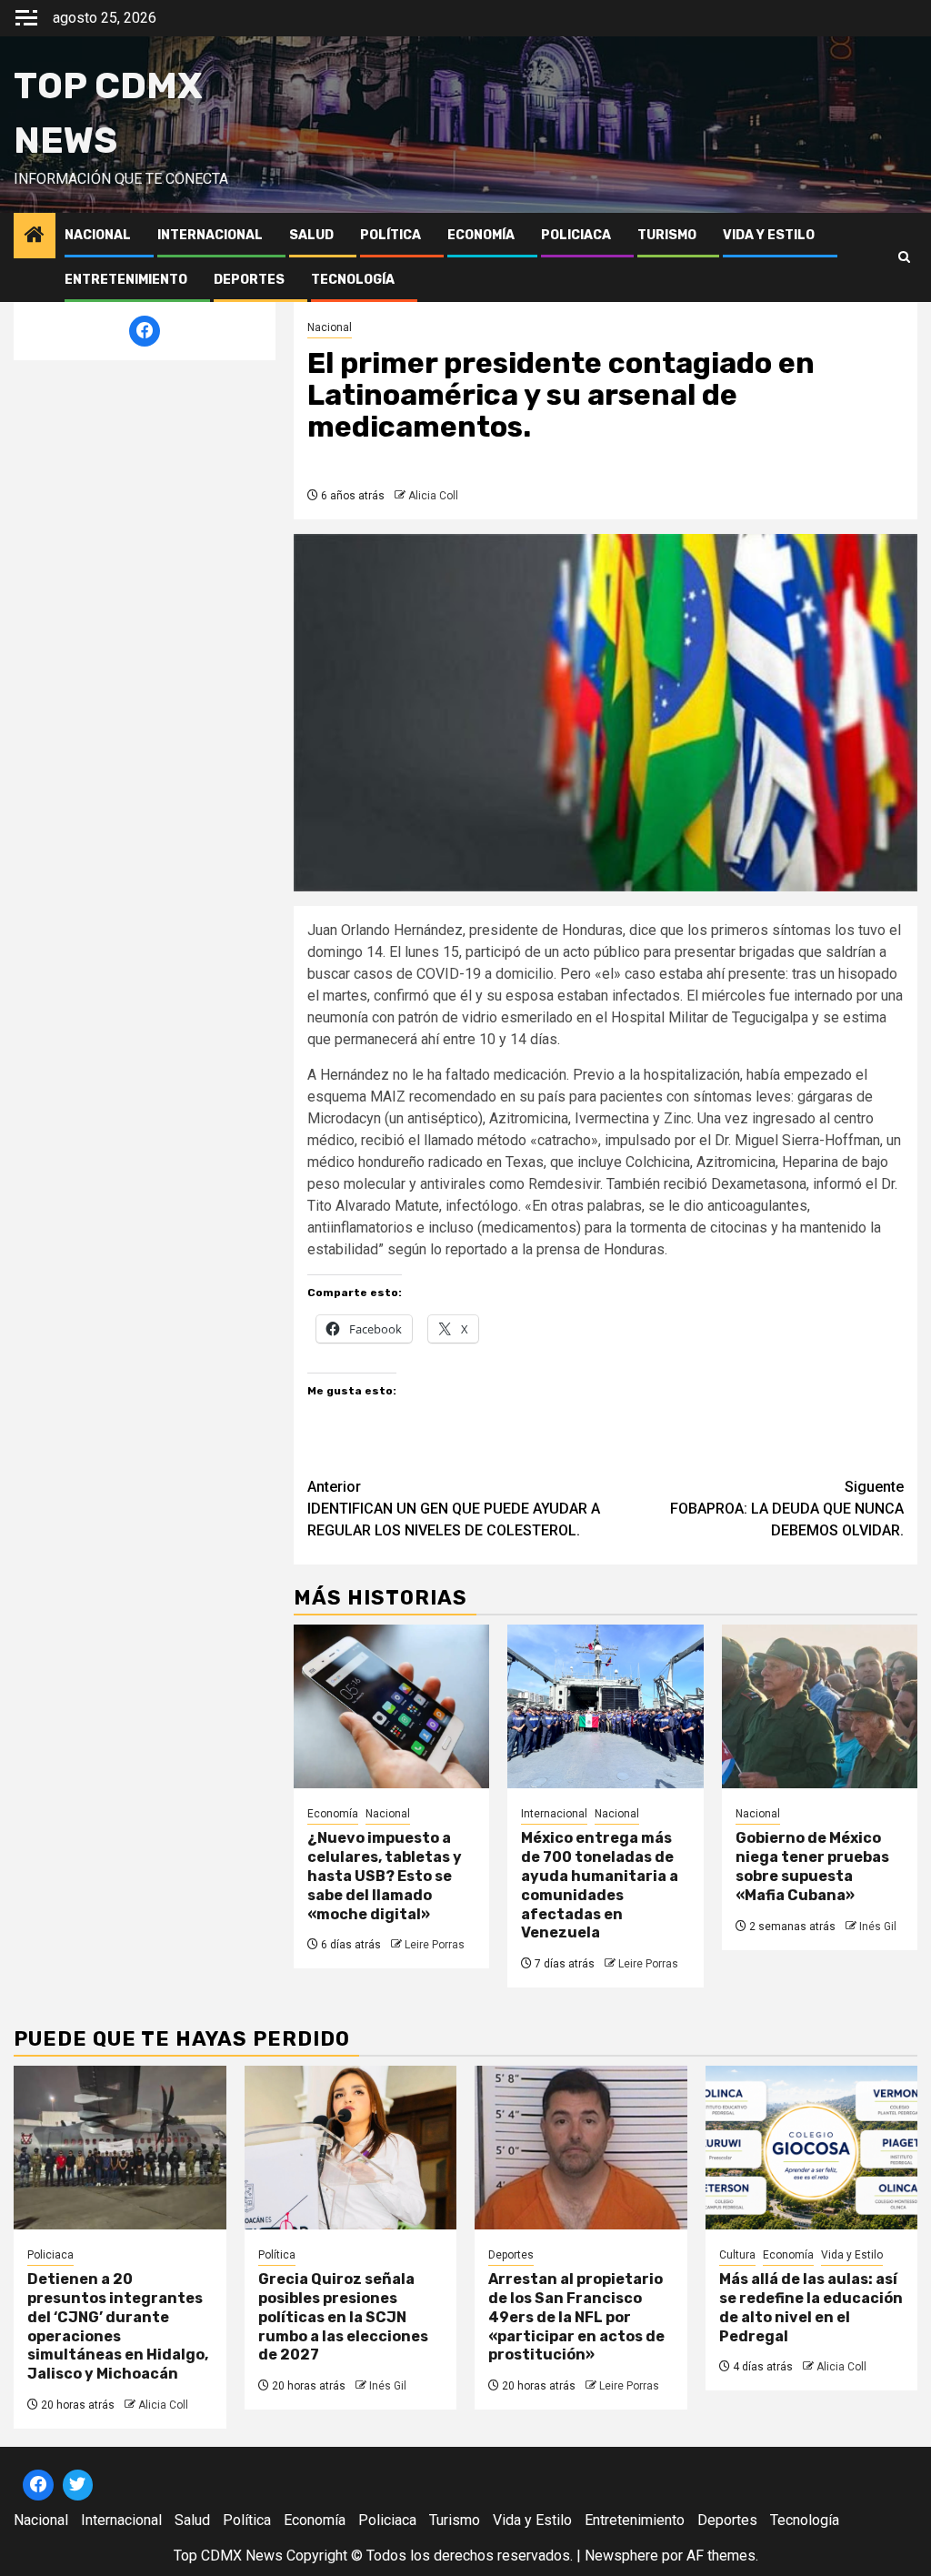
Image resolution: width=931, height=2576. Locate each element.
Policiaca (576, 235)
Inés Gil (878, 1927)
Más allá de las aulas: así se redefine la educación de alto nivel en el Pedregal (811, 2307)
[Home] (35, 236)
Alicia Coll (433, 496)
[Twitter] (78, 2485)
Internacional (210, 235)
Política (390, 235)
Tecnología (353, 280)
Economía (481, 235)
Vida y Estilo (769, 235)
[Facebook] (145, 331)
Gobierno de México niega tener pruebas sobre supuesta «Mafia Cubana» (812, 1866)
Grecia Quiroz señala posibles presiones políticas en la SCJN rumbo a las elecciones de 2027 (343, 2317)
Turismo (667, 235)
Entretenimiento (126, 280)
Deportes (249, 280)
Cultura (737, 2255)
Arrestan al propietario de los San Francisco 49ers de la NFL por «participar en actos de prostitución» (576, 2317)
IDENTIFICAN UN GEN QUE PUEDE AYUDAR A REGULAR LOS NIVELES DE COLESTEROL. (454, 1509)
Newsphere (621, 2556)
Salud (311, 235)
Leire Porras (435, 1945)
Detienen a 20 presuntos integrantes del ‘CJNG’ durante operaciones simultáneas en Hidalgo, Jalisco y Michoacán (118, 2326)
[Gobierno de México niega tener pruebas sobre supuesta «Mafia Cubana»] (820, 1706)
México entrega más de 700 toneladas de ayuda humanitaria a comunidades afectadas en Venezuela (600, 1885)
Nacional (98, 235)
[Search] (904, 257)
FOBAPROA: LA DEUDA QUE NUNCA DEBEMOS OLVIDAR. (787, 1509)
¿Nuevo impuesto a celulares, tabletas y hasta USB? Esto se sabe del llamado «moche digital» (385, 1876)
